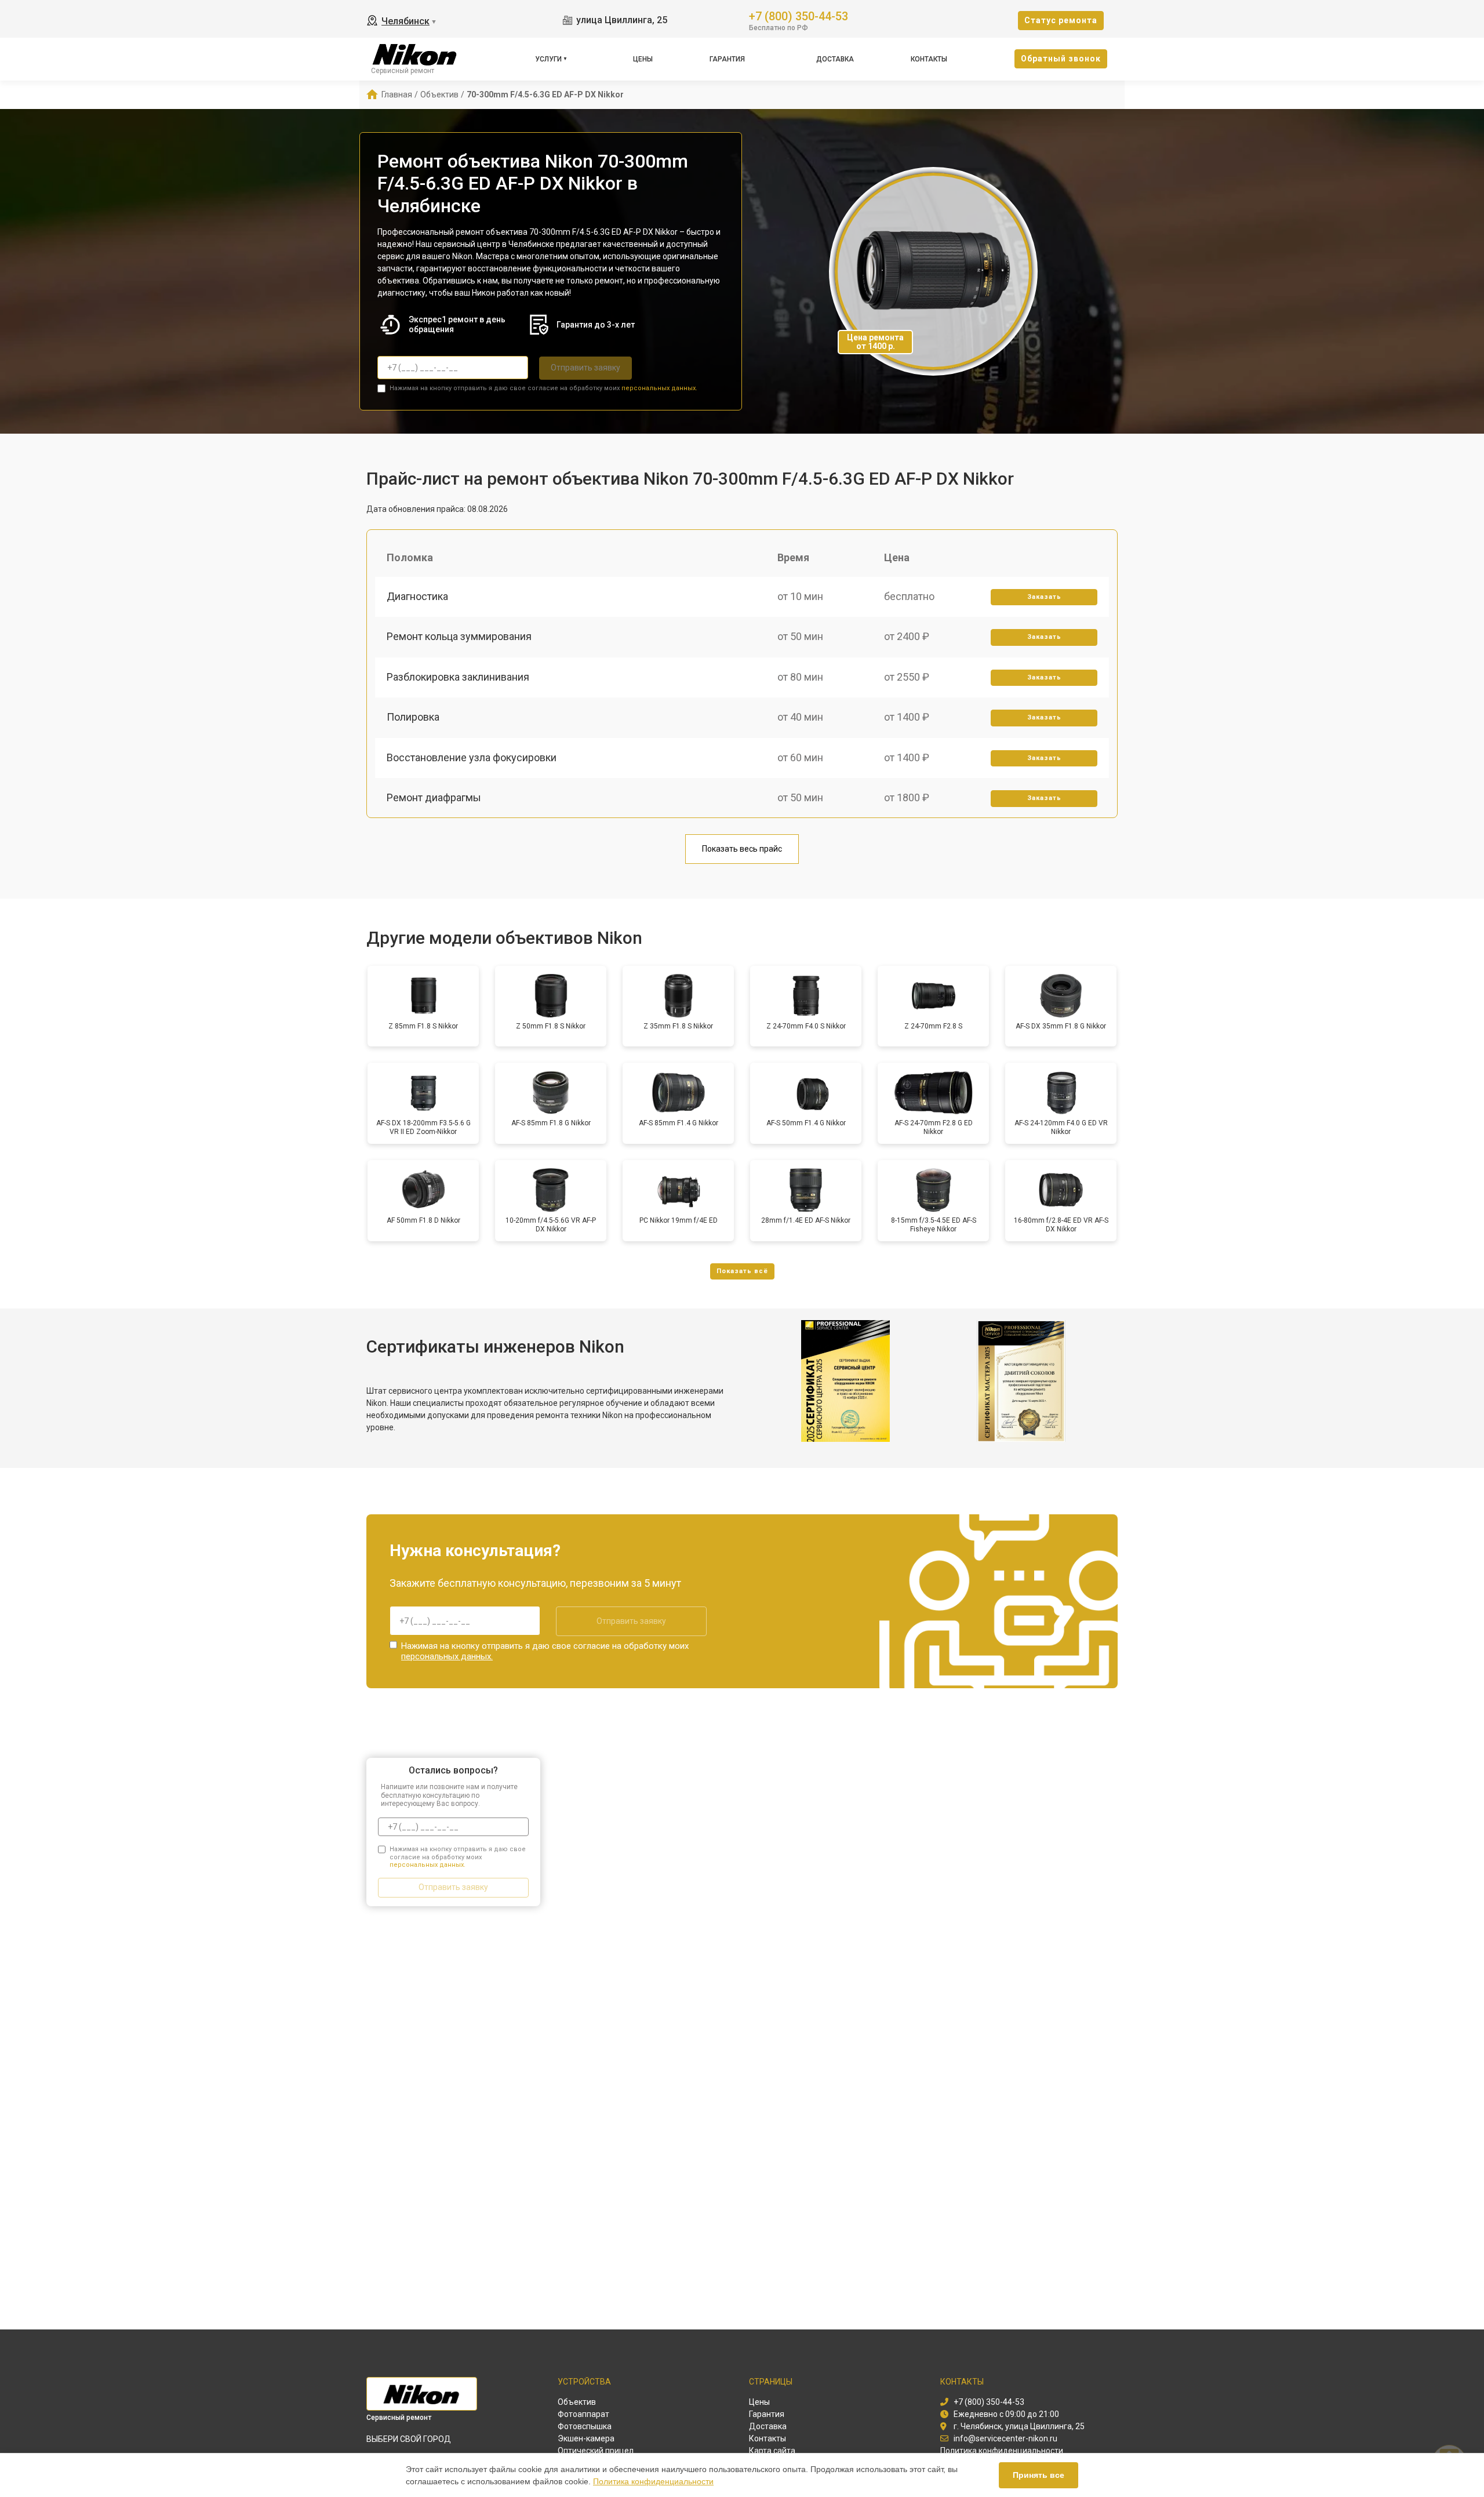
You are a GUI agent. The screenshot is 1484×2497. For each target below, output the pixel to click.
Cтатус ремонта (1061, 20)
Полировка (413, 717)
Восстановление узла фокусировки (472, 757)
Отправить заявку (585, 368)
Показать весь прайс (742, 849)
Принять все (1039, 2475)
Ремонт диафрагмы (434, 797)
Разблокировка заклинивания (458, 677)
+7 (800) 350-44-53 (799, 15)
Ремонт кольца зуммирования (459, 636)
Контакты (929, 59)
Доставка (835, 59)
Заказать (1044, 597)
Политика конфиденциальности (653, 2481)
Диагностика (417, 596)
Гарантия (727, 59)
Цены (643, 59)
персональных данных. (659, 388)
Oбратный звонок (1061, 59)
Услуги (548, 59)
